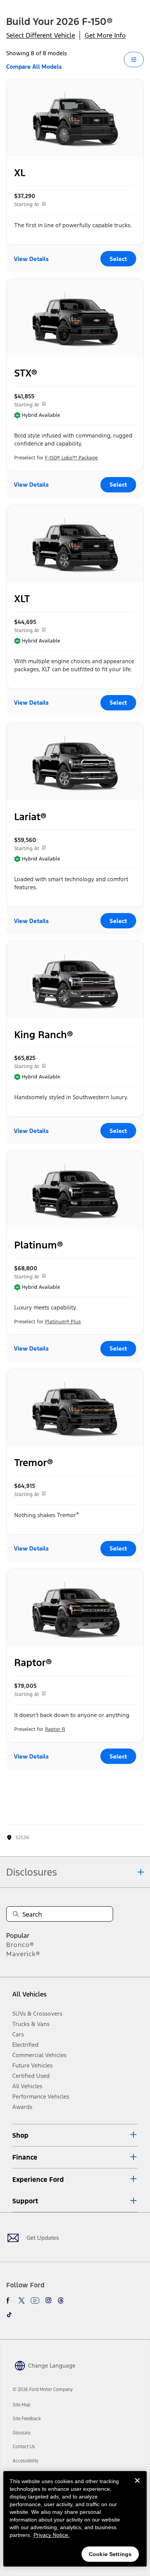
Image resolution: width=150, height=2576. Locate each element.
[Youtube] (35, 2300)
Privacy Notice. (52, 2535)
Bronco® (20, 1945)
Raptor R (55, 1729)
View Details (31, 259)
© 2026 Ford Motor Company (43, 2389)
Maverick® (23, 1954)
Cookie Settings (110, 2554)
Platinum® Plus (63, 1322)
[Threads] (61, 2300)
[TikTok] (9, 2315)
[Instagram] (48, 2300)
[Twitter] (22, 2300)
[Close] (137, 2487)
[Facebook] (9, 2300)
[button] (75, 2135)
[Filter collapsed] (134, 59)
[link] (22, 2405)
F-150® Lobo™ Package (71, 458)
